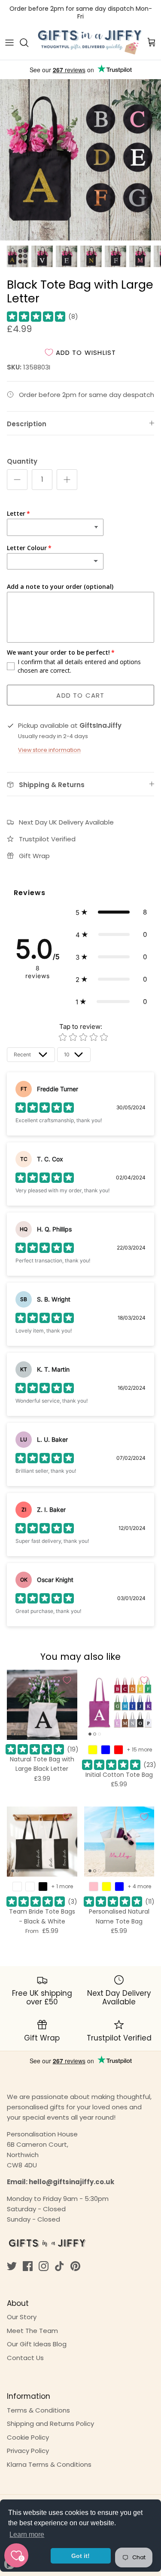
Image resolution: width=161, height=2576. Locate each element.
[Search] (28, 43)
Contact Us (25, 2358)
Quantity (22, 461)
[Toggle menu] (9, 43)
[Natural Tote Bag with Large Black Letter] (42, 1705)
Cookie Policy (28, 2437)
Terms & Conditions (38, 2410)
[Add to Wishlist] (67, 1680)
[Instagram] (44, 2266)
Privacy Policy (28, 2451)
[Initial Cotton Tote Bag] (119, 1705)
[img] (36, 317)
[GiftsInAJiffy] (90, 43)
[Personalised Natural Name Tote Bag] (119, 1842)
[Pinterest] (75, 2266)
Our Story (22, 2317)
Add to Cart (80, 695)
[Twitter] (12, 2266)
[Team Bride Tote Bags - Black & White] (42, 1842)
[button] (111, 912)
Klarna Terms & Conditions (49, 2464)
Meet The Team (32, 2331)
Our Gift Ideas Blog (37, 2344)
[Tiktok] (59, 2266)
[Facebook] (28, 2266)
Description (27, 424)
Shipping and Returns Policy (50, 2424)
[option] (80, 160)
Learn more (27, 2534)
